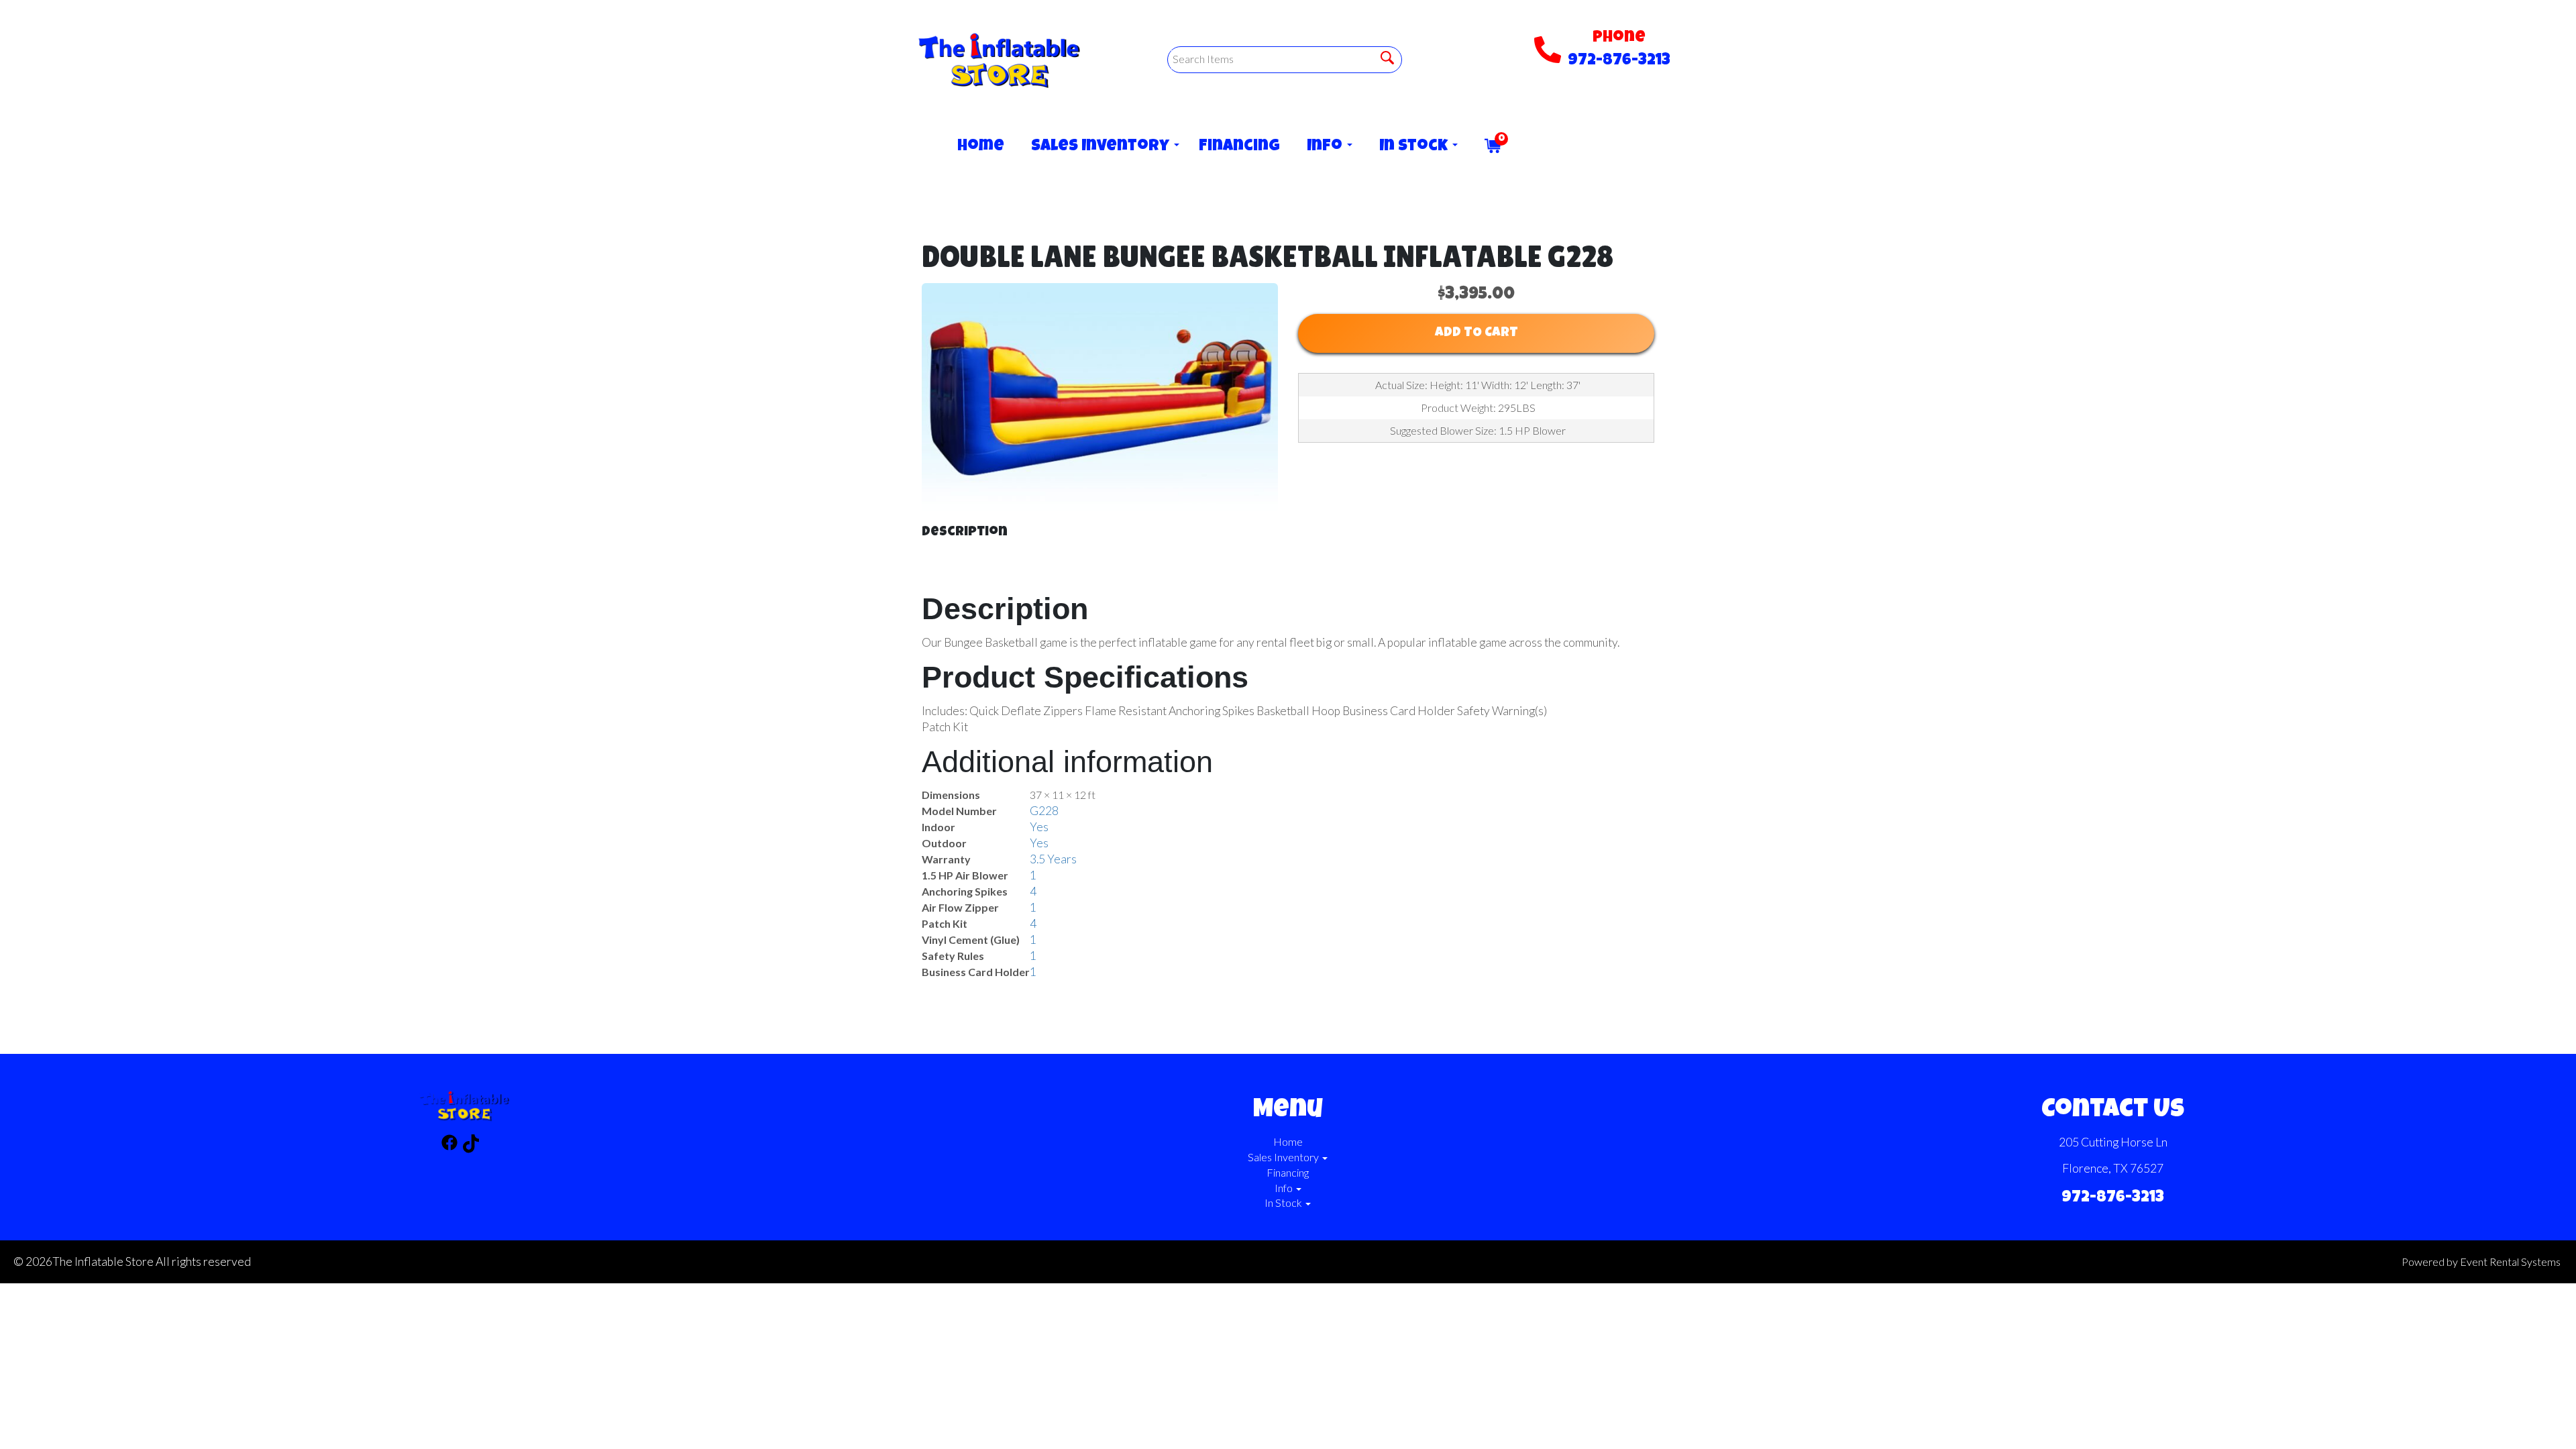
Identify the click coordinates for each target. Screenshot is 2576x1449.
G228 (1044, 811)
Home (981, 147)
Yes (1039, 827)
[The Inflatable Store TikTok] (471, 1145)
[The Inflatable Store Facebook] (449, 1145)
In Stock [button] (1415, 147)
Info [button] (1326, 147)
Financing (1239, 147)
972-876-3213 (1619, 61)
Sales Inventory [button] (1102, 147)
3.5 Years (1053, 859)
